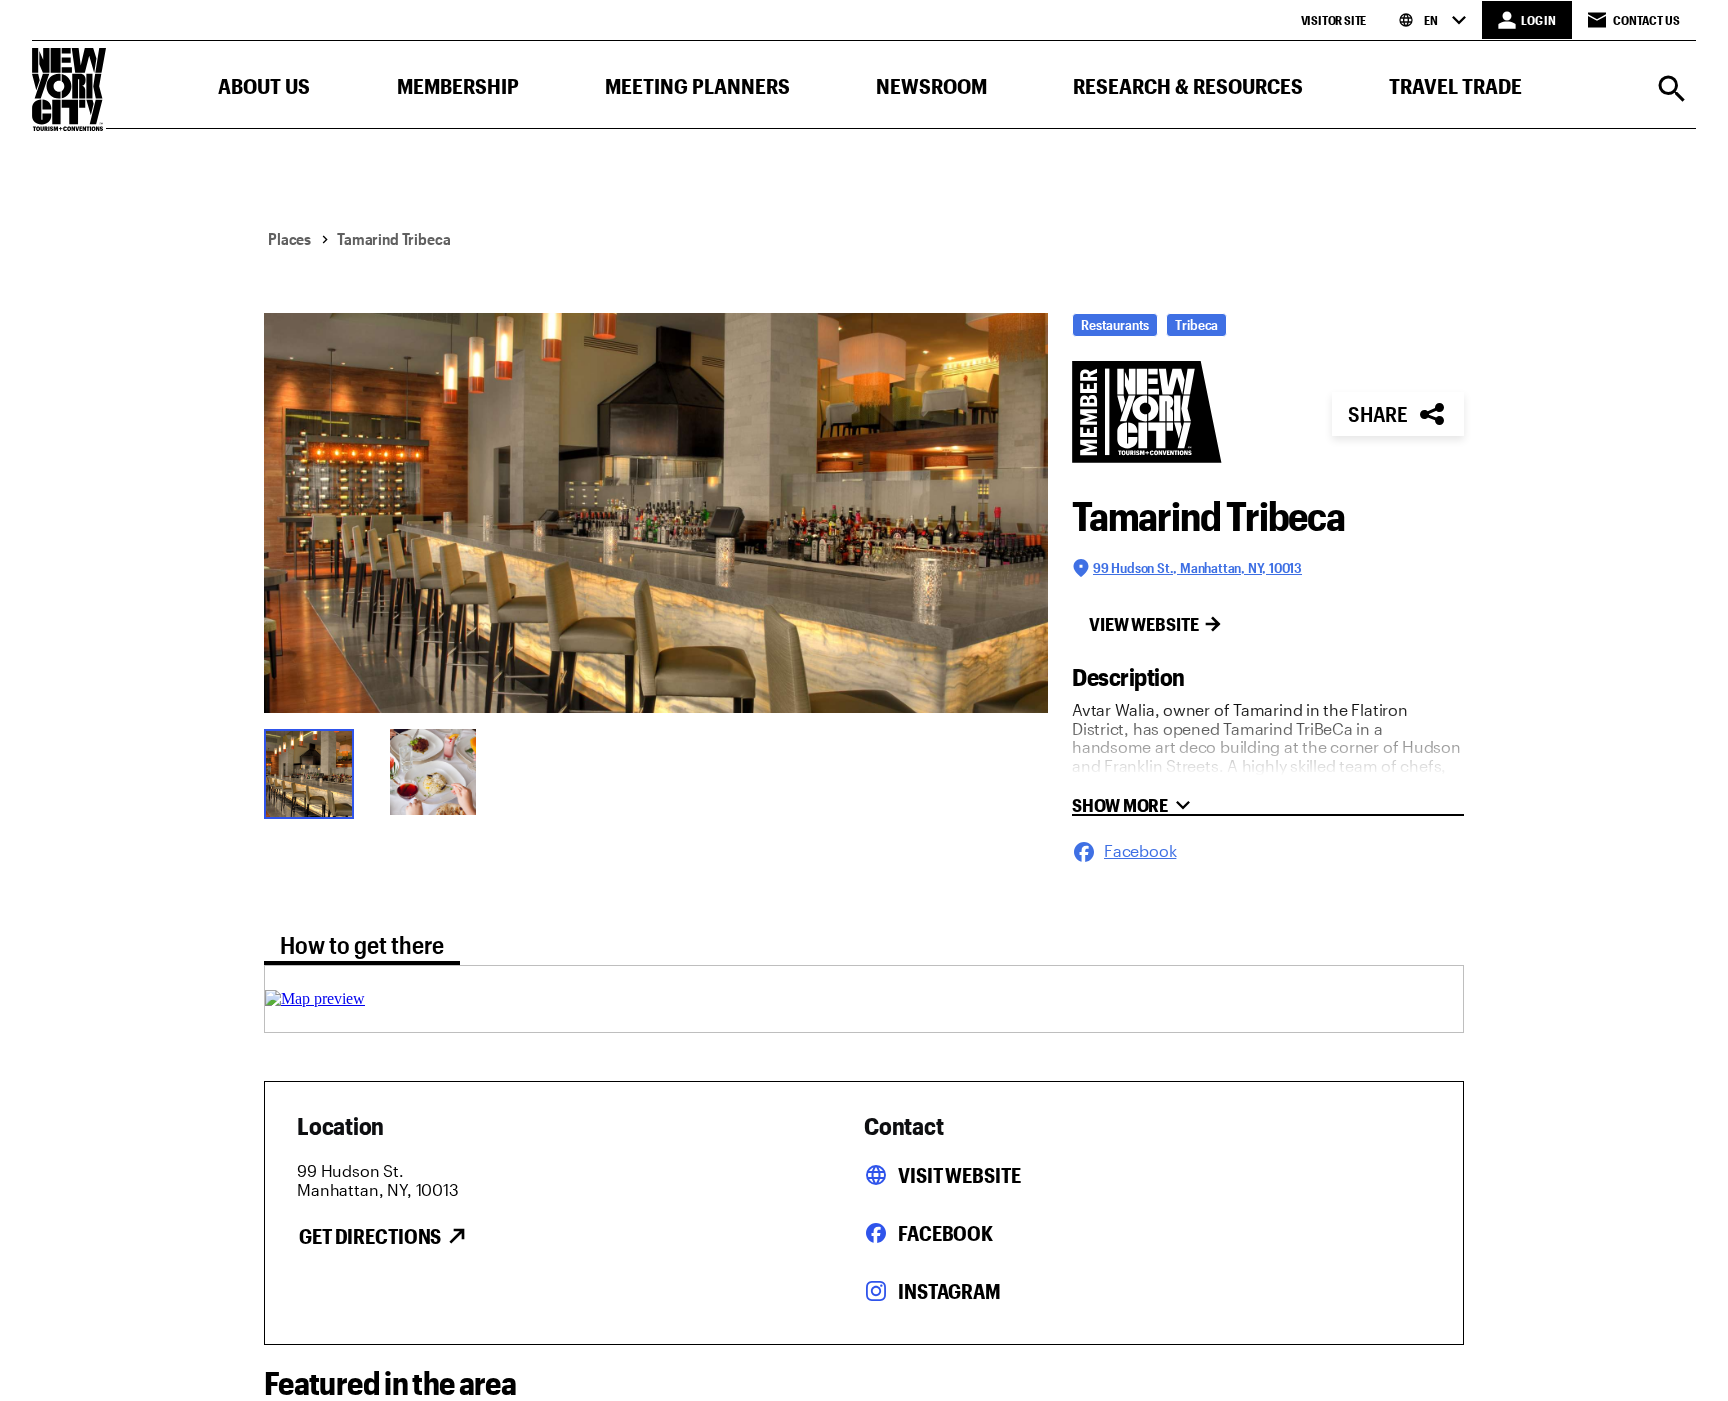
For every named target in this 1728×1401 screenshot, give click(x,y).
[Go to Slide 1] (314, 772)
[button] (264, 90)
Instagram (949, 1291)
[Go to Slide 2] (440, 772)
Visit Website (959, 1175)
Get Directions (370, 1236)
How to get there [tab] (362, 944)
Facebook (945, 1233)
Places (289, 238)
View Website (1144, 624)
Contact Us (1646, 20)
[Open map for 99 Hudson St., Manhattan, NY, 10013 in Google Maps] (315, 998)
